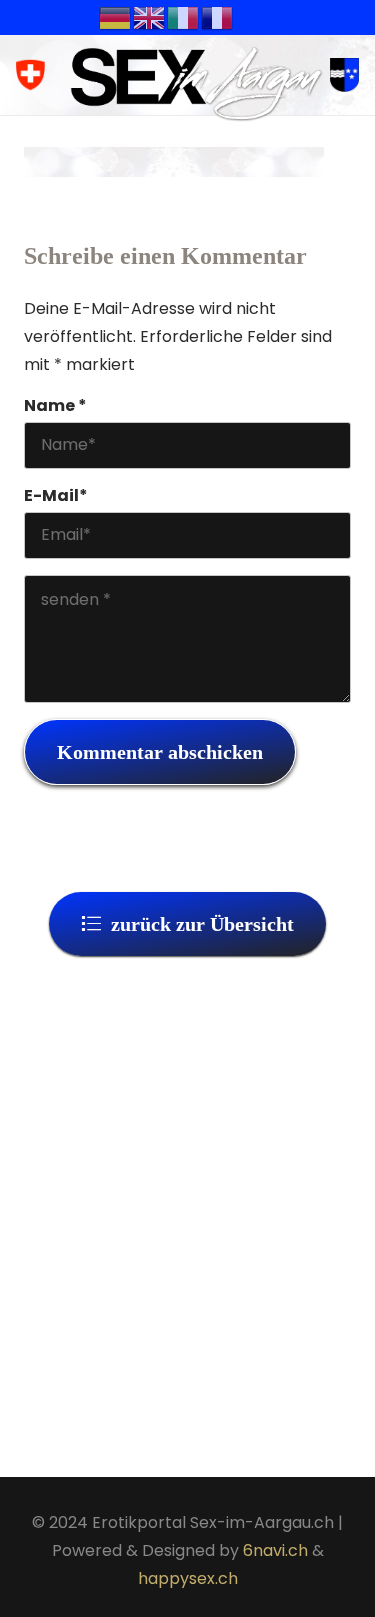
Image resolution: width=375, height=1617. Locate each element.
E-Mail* (56, 495)
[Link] (196, 83)
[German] (116, 16)
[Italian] (184, 16)
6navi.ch (275, 1550)
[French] (218, 16)
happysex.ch (188, 1578)
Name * (55, 405)
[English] (150, 16)
